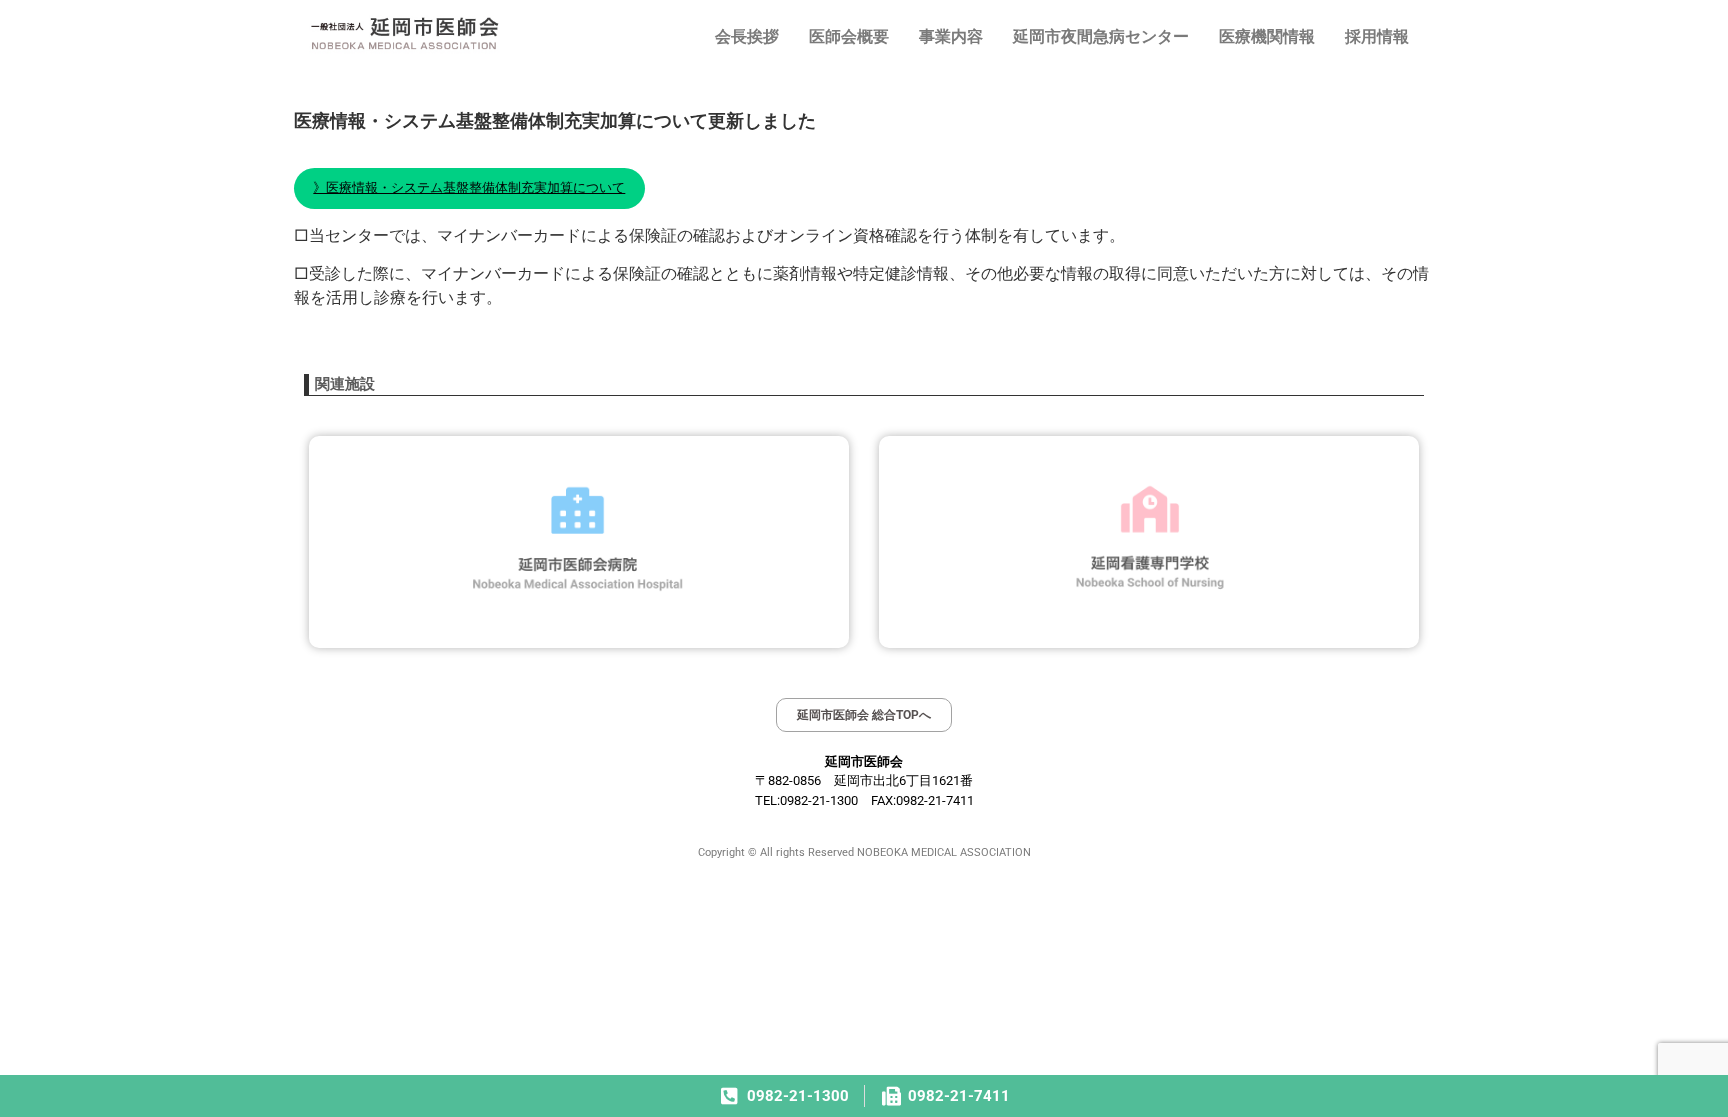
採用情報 (1377, 36)
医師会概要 (849, 36)
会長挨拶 (747, 36)
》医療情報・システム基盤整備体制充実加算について (469, 187)
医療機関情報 (1267, 36)
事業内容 (951, 36)
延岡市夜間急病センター (1101, 36)
